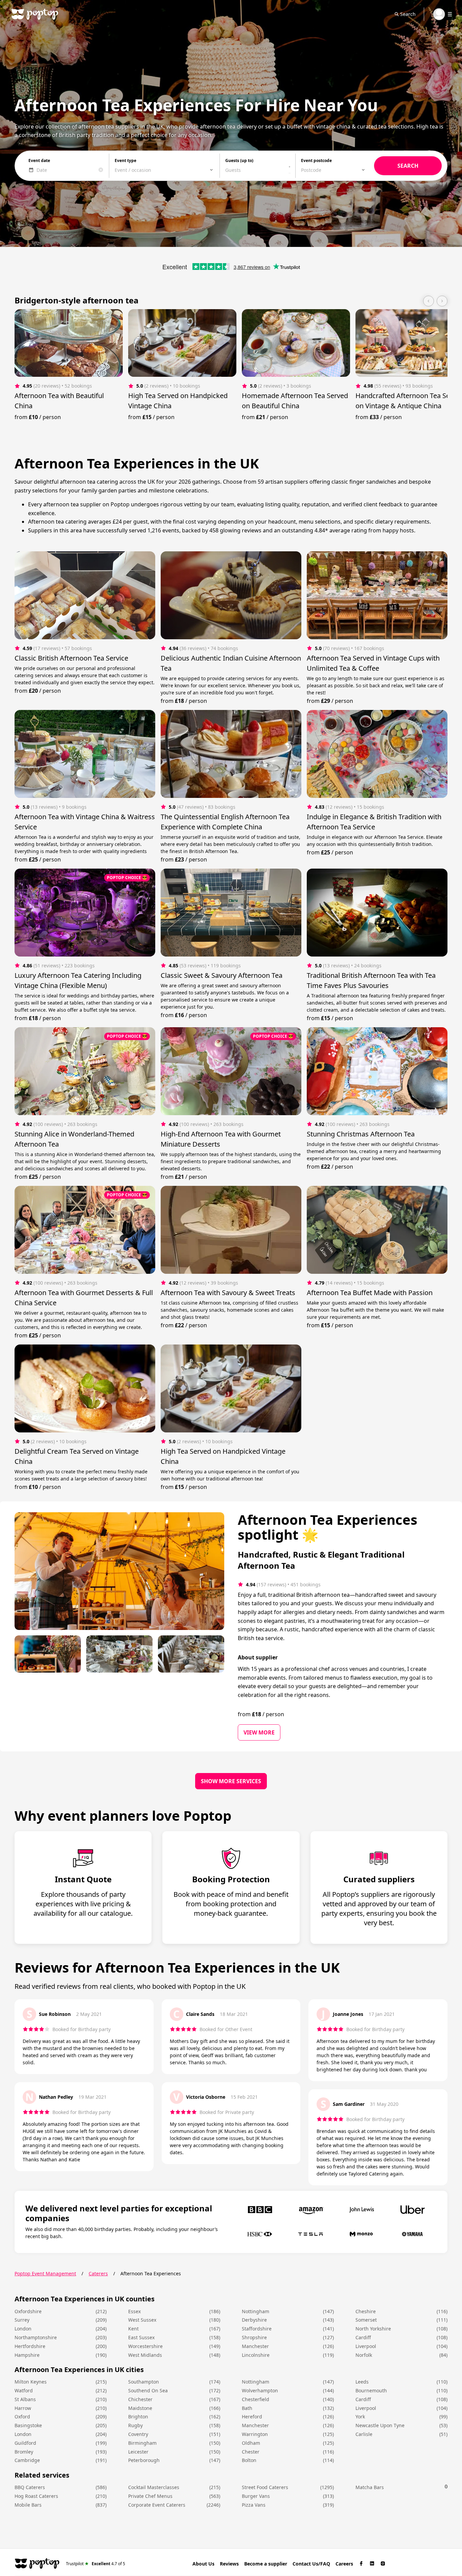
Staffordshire (257, 2329)
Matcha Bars (370, 2487)
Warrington (255, 2434)
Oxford (22, 2417)
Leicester (138, 2452)
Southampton (144, 2382)
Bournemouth (371, 2390)
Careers (344, 2564)
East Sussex (141, 2337)
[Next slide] (442, 301)
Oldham (251, 2443)
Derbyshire (254, 2320)
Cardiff (363, 2337)
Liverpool (366, 2346)
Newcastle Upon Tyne (380, 2425)
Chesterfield (256, 2399)
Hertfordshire (30, 2346)
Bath (247, 2408)
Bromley (24, 2452)
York (360, 2417)
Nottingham (256, 2311)
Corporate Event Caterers (157, 2505)
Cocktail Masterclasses (154, 2487)
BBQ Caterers (30, 2487)
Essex (134, 2311)
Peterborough (144, 2460)
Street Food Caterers (265, 2487)
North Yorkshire (373, 2329)
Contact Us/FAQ (311, 2564)
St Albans (25, 2399)
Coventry (138, 2434)
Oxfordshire (28, 2311)
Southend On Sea (148, 2390)
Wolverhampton (260, 2390)
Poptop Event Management (45, 2273)
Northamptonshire (36, 2337)
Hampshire (27, 2355)
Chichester (140, 2399)
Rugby (135, 2425)
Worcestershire (145, 2346)
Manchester (255, 2346)
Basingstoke (28, 2425)
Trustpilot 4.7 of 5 (96, 2563)
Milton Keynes (31, 2382)
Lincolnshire (256, 2355)
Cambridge (27, 2460)
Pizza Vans (254, 2505)
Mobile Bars (28, 2505)
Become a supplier (266, 2564)
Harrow (23, 2408)
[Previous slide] (429, 301)
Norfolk (364, 2355)
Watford (24, 2390)
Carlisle (364, 2434)
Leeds (362, 2382)
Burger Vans (256, 2496)
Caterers (98, 2273)
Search (408, 14)
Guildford (25, 2443)
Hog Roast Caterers (36, 2496)
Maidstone (140, 2408)
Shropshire (254, 2337)
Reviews (229, 2564)
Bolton (249, 2460)
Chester (251, 2452)
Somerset (366, 2320)
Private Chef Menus (150, 2496)
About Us (203, 2564)
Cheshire (366, 2311)
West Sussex (142, 2320)
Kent (133, 2329)
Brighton (138, 2417)
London (23, 2329)
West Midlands (145, 2355)
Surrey (22, 2320)
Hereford (252, 2417)
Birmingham (142, 2443)
